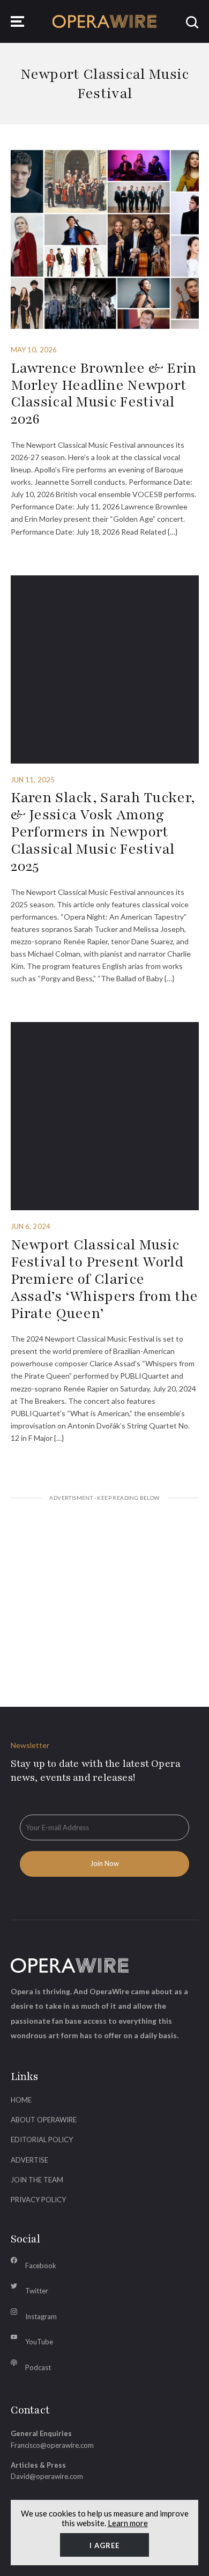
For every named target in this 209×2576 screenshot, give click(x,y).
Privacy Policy (38, 2200)
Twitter (37, 2291)
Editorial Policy (42, 2140)
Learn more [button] (128, 2523)
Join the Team (37, 2180)
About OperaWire (44, 2120)
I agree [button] (104, 2545)
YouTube (39, 2342)
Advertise (29, 2160)
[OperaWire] (105, 22)
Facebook (41, 2266)
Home (21, 2100)
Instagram (41, 2316)
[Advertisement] (105, 1591)
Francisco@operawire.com (52, 2445)
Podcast (38, 2367)
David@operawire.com (47, 2476)
